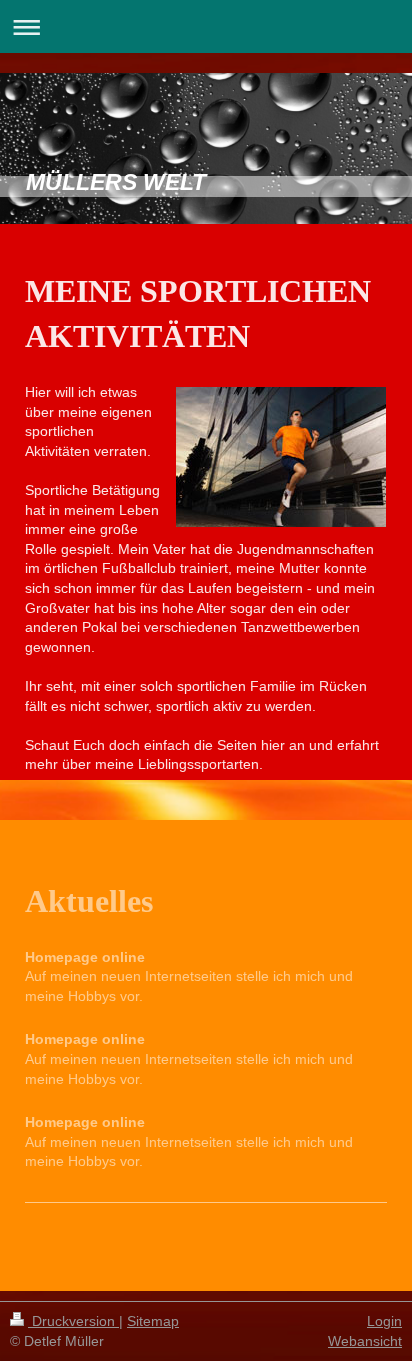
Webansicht (365, 1341)
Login (384, 1321)
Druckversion (73, 1321)
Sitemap (153, 1321)
